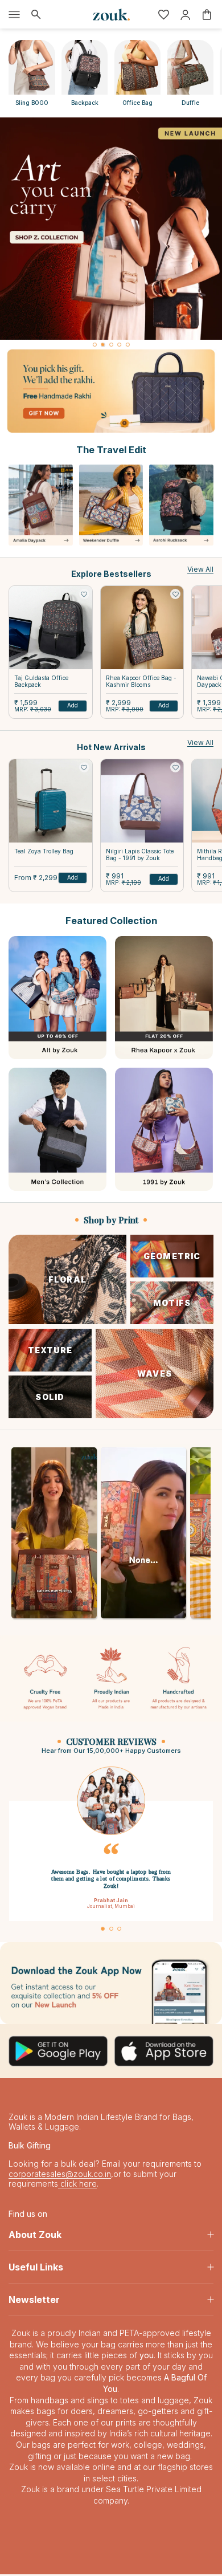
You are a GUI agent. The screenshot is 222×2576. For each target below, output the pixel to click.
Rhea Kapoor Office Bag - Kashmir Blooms (141, 681)
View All (200, 569)
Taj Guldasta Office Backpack (41, 681)
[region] (111, 233)
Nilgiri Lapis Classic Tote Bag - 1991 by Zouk (140, 854)
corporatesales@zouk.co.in (60, 2176)
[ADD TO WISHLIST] (84, 594)
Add (73, 705)
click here (77, 2185)
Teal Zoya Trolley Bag (44, 851)
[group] (111, 229)
